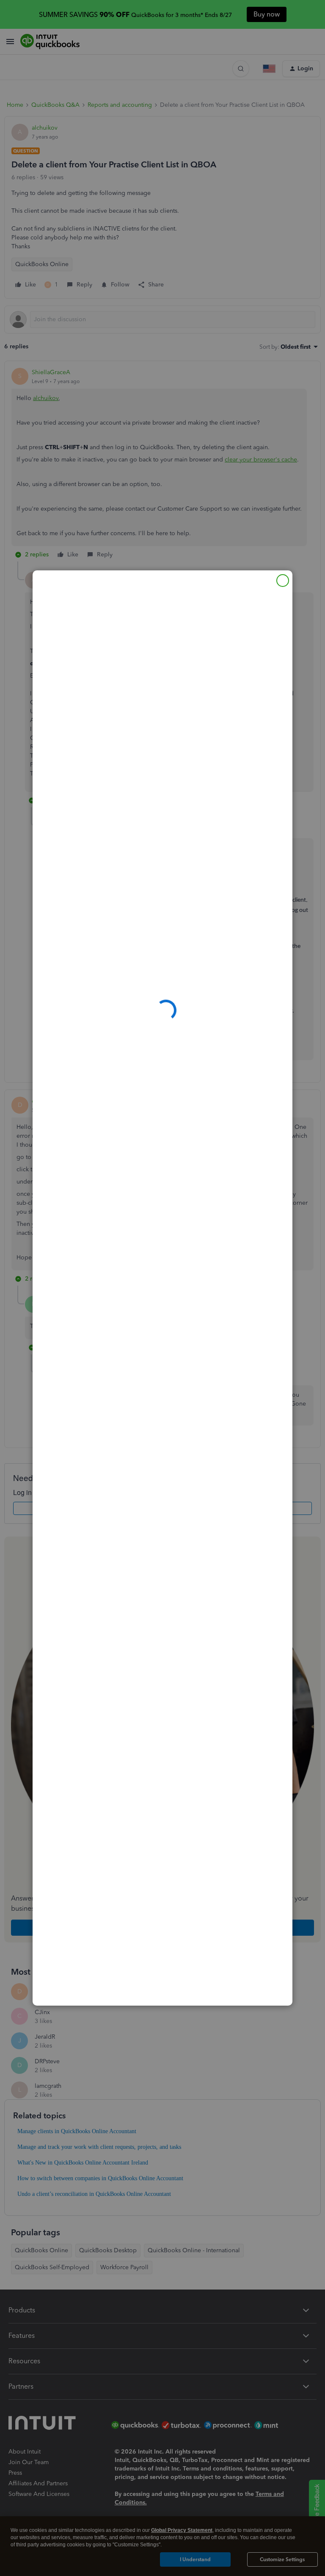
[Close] (283, 581)
